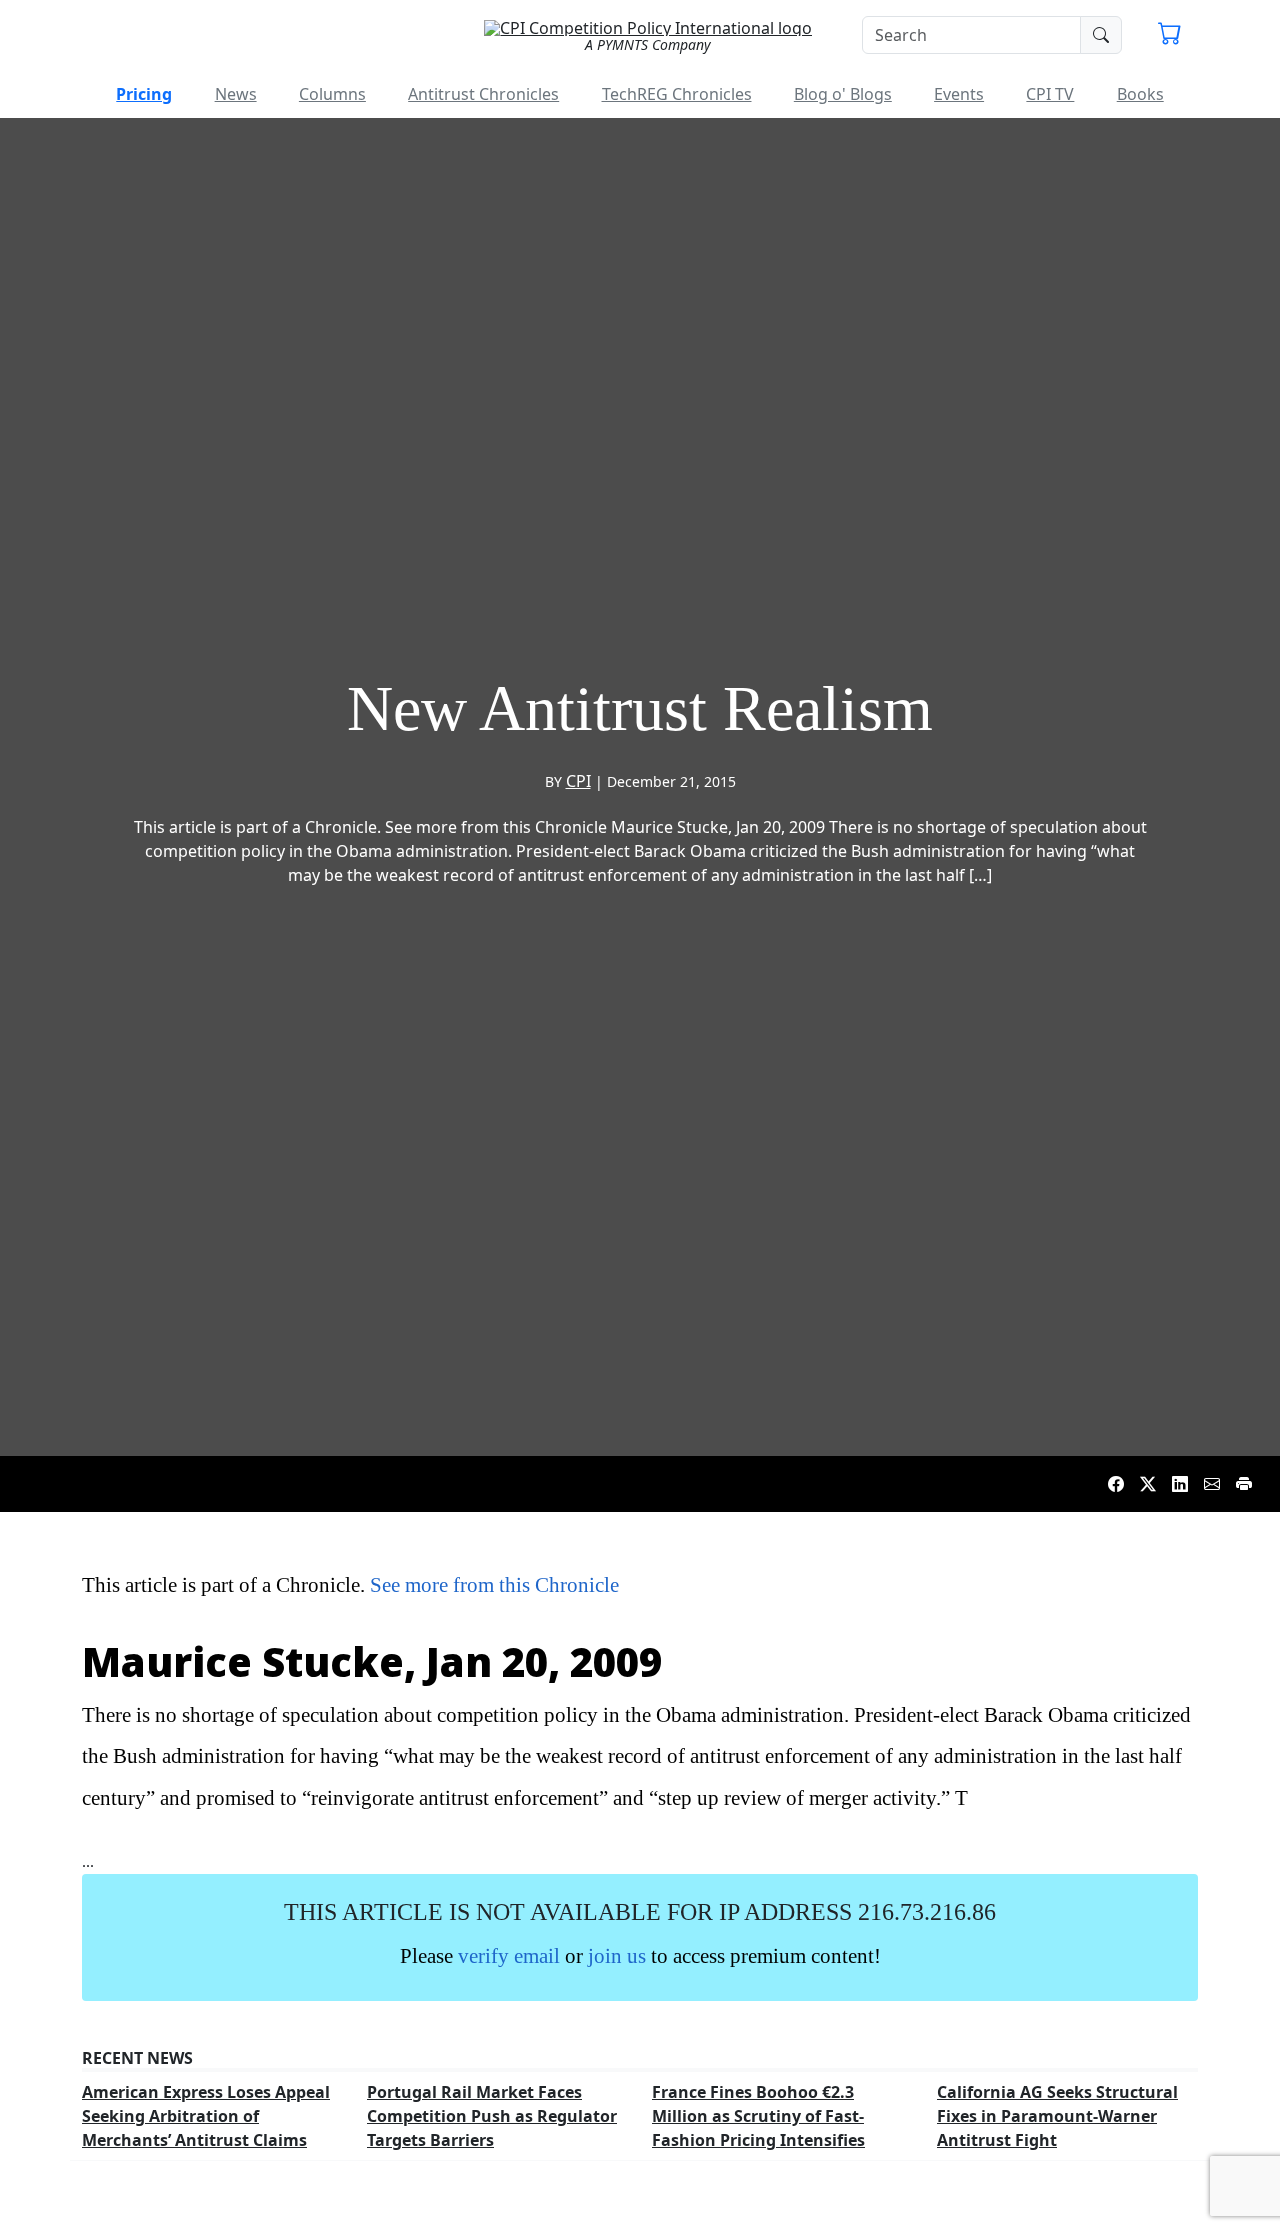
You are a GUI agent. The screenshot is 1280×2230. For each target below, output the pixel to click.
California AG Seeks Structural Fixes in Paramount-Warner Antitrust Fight (1057, 2116)
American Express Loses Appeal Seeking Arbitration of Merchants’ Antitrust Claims (206, 2116)
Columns (332, 94)
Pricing (144, 94)
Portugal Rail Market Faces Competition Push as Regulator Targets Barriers (492, 2116)
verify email (509, 1955)
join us (617, 1955)
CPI (578, 781)
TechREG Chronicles (677, 94)
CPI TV (1050, 94)
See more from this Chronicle (494, 1584)
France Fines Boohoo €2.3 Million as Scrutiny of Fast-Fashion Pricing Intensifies (758, 2116)
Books (1140, 94)
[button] (1170, 36)
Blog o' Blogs (843, 94)
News (236, 94)
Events (959, 94)
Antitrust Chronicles (483, 94)
